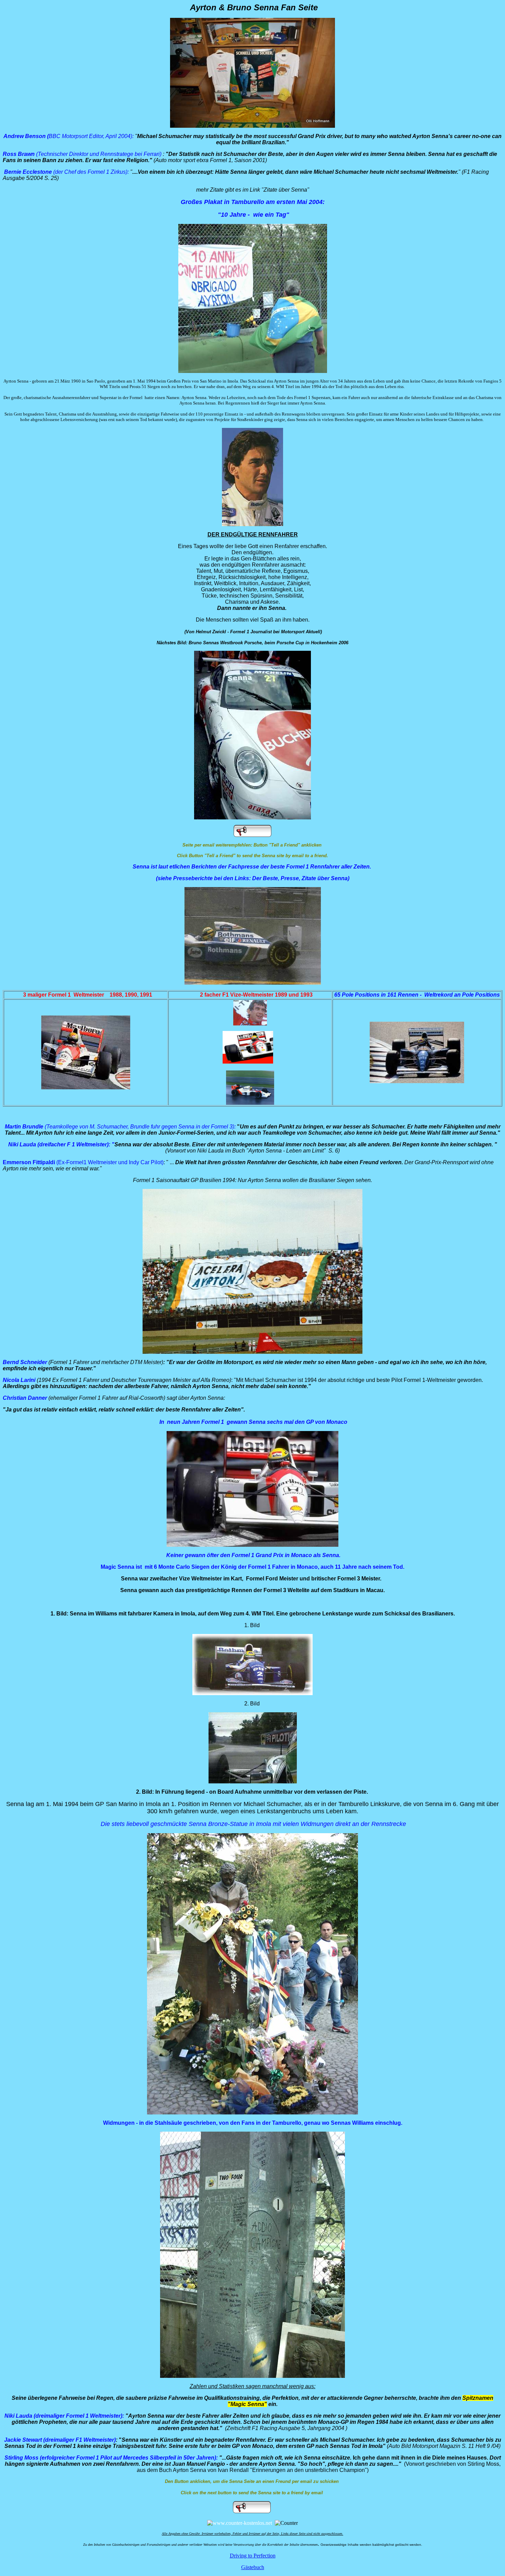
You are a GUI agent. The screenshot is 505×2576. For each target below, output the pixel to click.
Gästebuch (253, 2567)
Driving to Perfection (253, 2556)
